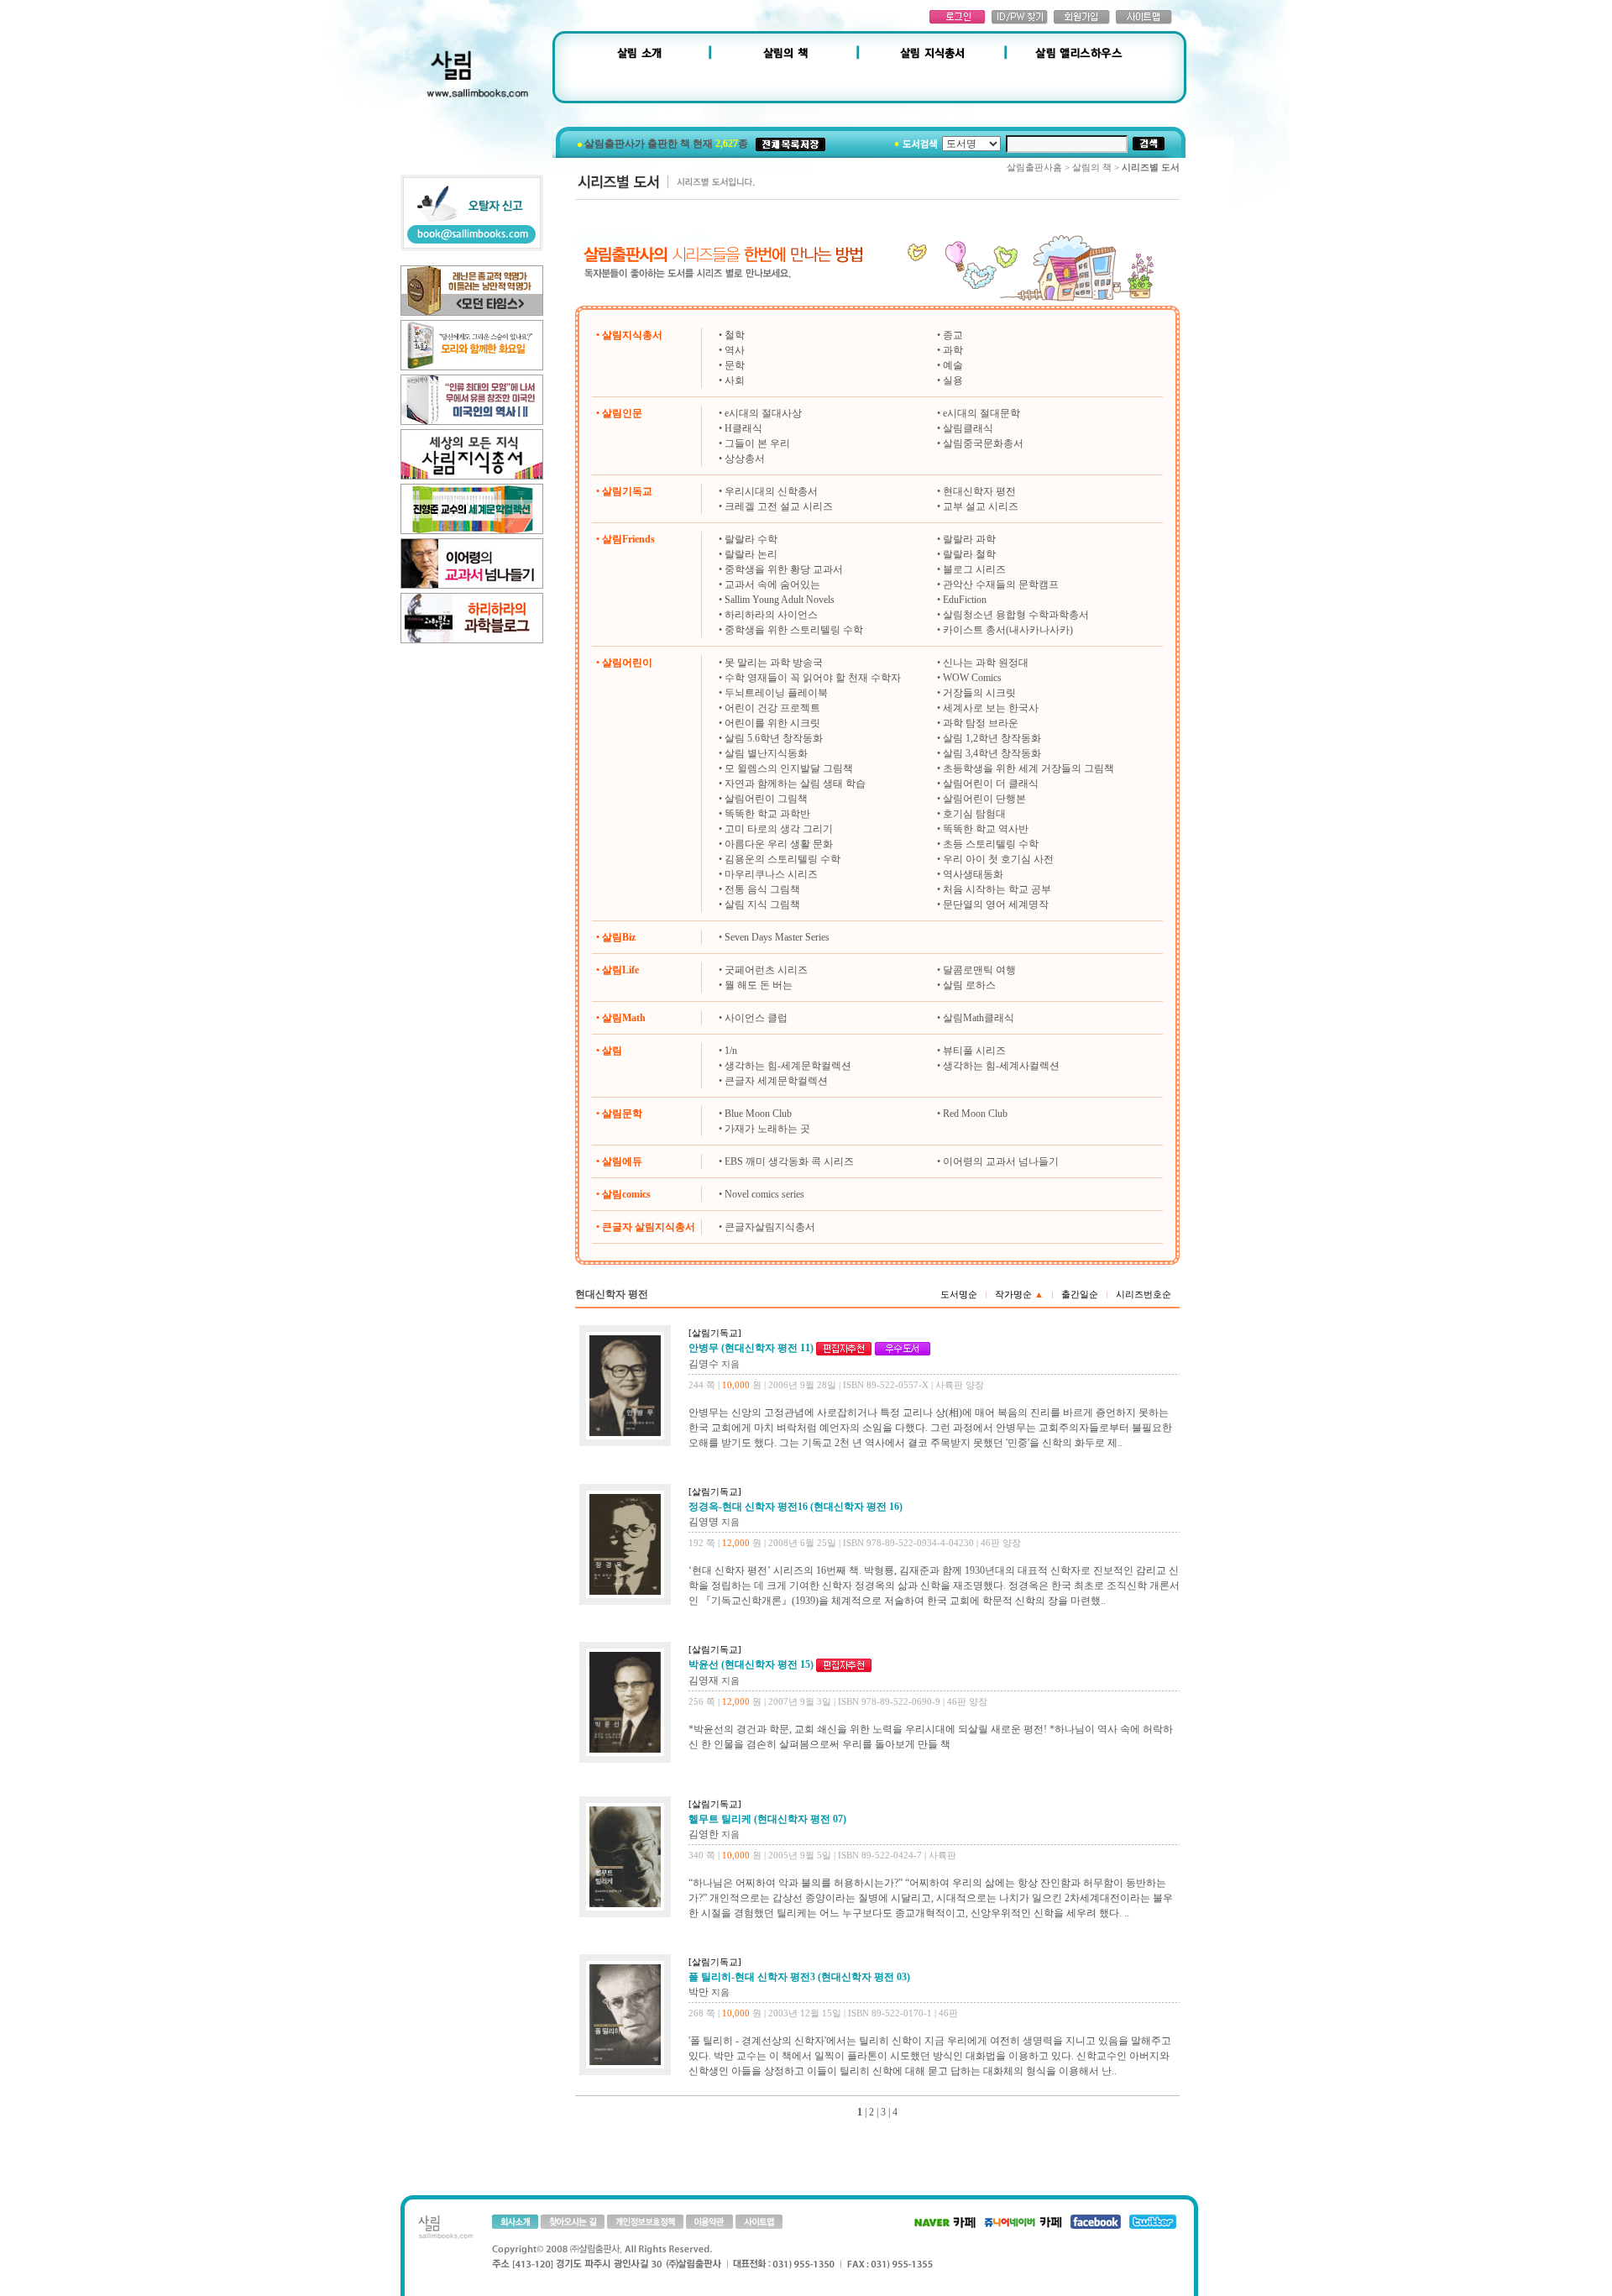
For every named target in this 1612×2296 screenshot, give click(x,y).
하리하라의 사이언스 (771, 615)
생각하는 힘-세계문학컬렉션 (788, 1066)
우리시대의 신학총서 (771, 491)
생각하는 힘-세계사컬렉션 (1001, 1066)
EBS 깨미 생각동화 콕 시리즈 (789, 1161)
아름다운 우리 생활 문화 (779, 844)
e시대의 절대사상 (763, 413)
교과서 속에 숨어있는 (772, 584)
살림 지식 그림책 (762, 904)
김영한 (704, 1834)
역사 (735, 350)
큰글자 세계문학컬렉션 (776, 1081)
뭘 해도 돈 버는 (759, 985)
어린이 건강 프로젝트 (772, 708)
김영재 (704, 1680)
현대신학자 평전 (979, 491)
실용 (953, 380)
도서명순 (959, 1294)
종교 (953, 335)
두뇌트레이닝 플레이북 (776, 693)
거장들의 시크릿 (979, 693)
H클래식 (743, 428)
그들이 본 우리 (757, 443)
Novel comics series (764, 1194)
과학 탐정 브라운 (981, 723)
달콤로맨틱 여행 (979, 970)
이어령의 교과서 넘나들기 (1001, 1161)
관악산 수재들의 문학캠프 (1001, 584)
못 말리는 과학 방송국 (774, 663)
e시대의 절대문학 (981, 413)
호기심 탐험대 (974, 814)
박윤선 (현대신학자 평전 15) (751, 1664)
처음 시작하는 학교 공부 (997, 889)
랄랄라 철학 (969, 554)
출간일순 (1080, 1294)
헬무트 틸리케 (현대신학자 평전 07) (767, 1819)
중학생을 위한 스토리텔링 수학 (794, 630)
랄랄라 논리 (751, 554)
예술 (953, 365)
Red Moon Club (975, 1114)
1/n (731, 1051)
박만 (699, 1992)
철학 (735, 335)
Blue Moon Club (758, 1114)
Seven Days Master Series (777, 937)
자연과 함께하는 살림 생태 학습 (795, 784)
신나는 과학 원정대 (986, 663)
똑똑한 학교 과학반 (767, 814)
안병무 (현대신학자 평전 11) (751, 1348)
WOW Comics (972, 678)
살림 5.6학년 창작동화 (774, 738)
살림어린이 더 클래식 (991, 784)
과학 (953, 350)
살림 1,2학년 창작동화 (992, 738)
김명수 (704, 1364)
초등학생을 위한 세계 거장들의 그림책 (1028, 768)
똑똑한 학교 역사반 (986, 829)
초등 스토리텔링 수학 (991, 844)
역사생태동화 (973, 874)
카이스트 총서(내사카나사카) (1008, 630)
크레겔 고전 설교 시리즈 (779, 506)
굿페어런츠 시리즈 (766, 970)
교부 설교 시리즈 (981, 506)
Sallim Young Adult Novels (780, 600)
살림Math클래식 (979, 1018)
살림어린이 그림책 (766, 799)
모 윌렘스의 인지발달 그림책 (789, 768)
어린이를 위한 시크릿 (772, 723)
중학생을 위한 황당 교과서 (784, 569)
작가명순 (1019, 1294)
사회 (735, 380)
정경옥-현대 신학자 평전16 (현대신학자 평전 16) (796, 1507)
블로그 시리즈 (974, 569)
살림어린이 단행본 (984, 799)
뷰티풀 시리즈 (974, 1051)
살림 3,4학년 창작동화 (992, 753)
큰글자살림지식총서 (770, 1227)
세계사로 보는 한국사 (991, 708)
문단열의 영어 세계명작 (996, 904)
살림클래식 (968, 428)
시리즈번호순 (1144, 1294)
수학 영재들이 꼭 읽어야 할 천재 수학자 (813, 678)
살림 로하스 (969, 985)
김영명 (704, 1522)
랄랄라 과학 (969, 539)
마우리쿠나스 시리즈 (771, 874)
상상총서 (745, 459)
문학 (735, 365)
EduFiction (965, 600)
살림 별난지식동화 (766, 753)
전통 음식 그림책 (762, 889)
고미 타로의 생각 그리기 (779, 829)
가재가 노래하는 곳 (767, 1129)
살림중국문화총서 (983, 443)
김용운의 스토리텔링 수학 (782, 859)
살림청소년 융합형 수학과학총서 (1016, 615)
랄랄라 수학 (751, 539)
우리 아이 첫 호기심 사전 (998, 859)
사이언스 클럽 (756, 1018)
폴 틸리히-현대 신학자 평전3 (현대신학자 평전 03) (799, 1977)
